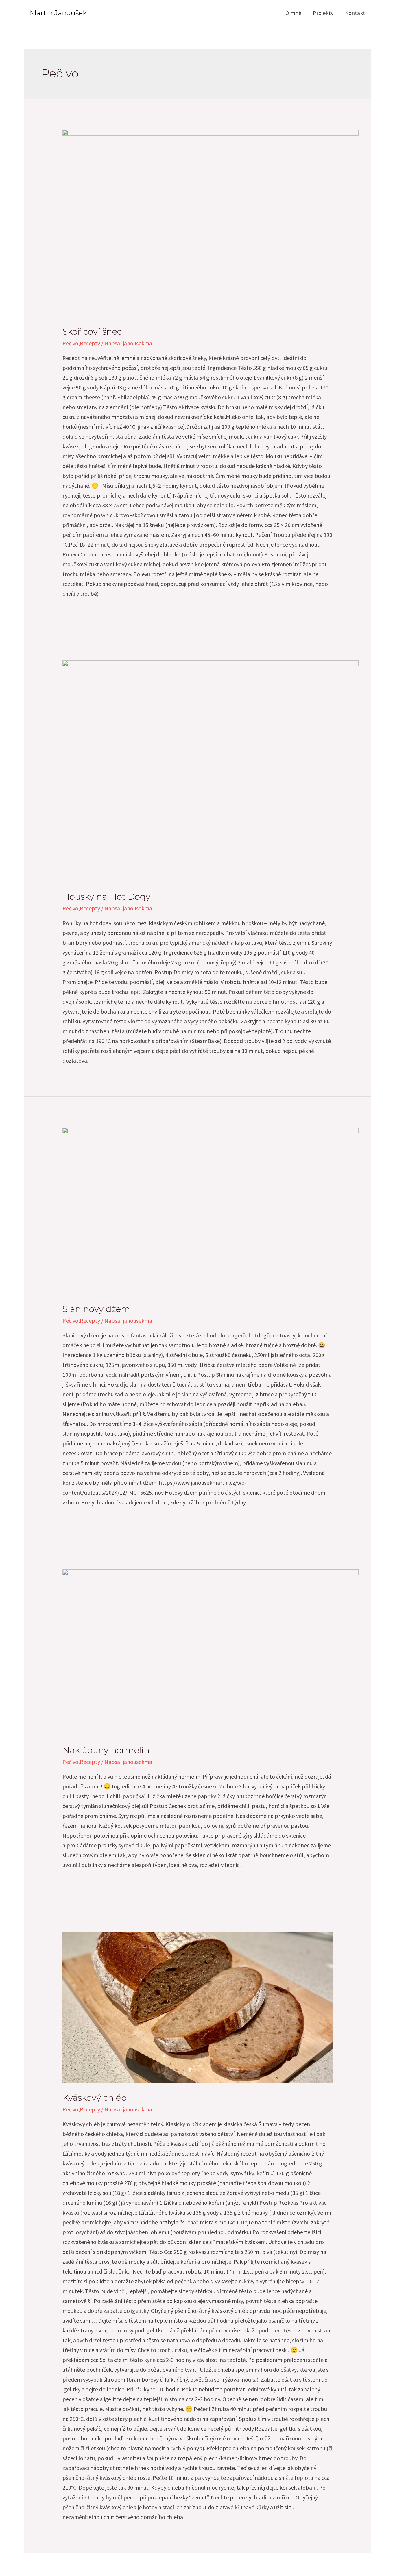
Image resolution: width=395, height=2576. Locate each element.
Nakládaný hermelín (106, 1750)
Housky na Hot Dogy (106, 897)
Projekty (323, 13)
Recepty (90, 343)
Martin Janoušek (58, 13)
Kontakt (355, 13)
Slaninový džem (96, 1309)
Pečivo (70, 343)
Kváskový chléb (95, 2098)
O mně (293, 13)
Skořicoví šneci (93, 332)
